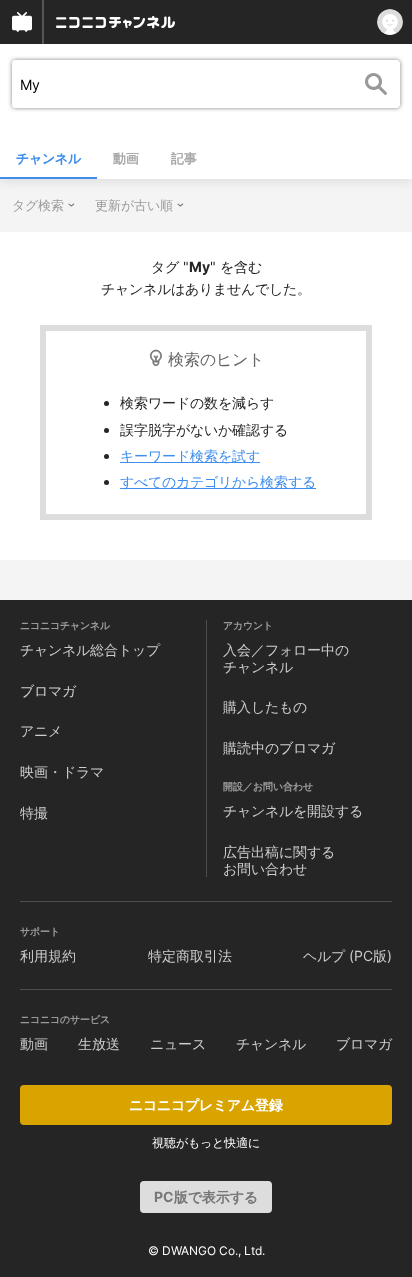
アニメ (41, 730)
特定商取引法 (190, 955)
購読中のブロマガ (279, 747)
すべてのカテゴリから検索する (218, 481)
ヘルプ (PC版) (347, 955)
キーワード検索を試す (190, 455)
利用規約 (48, 955)
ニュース (178, 1043)
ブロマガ (48, 690)
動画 (126, 158)
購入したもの (265, 706)
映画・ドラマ (62, 771)
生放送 (99, 1043)
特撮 (34, 812)
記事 (184, 158)
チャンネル (48, 158)
